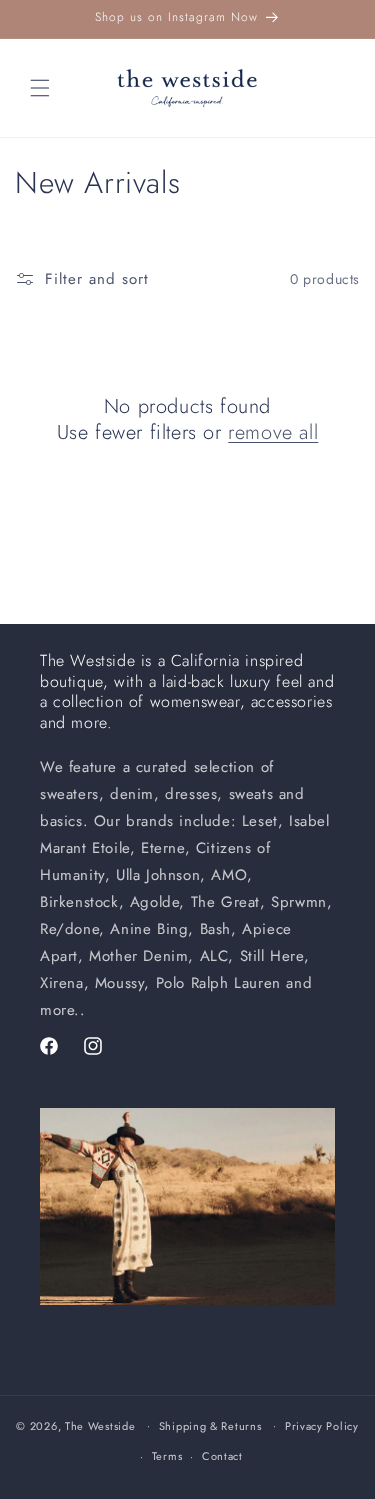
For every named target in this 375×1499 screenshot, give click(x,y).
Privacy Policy (322, 1426)
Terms (167, 1456)
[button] (40, 88)
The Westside (100, 1425)
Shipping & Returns (210, 1426)
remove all (273, 433)
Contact (222, 1456)
